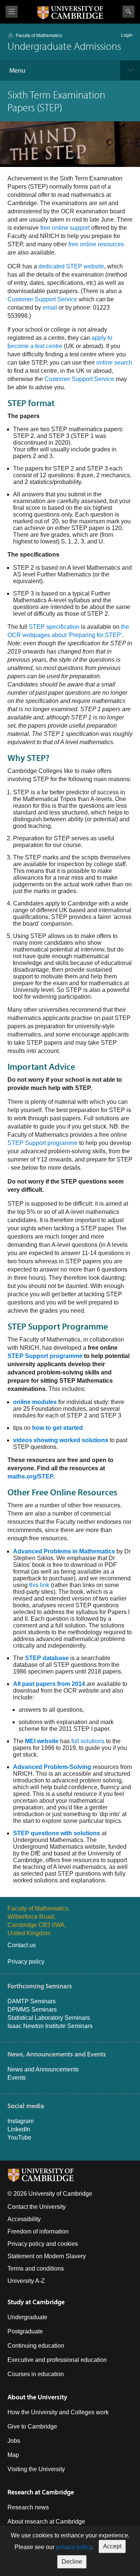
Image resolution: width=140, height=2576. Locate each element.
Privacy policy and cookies (43, 2244)
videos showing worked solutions (61, 1440)
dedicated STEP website (71, 266)
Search (128, 12)
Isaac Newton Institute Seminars (50, 2026)
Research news (28, 2507)
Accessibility (24, 2219)
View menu (12, 12)
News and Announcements (43, 2069)
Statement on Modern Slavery (47, 2256)
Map (13, 2455)
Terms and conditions (36, 2269)
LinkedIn (19, 2129)
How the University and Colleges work (58, 2412)
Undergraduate (27, 2317)
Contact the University (37, 2207)
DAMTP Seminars (32, 2001)
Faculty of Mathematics (39, 36)
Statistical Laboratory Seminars (49, 2018)
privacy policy (74, 2547)
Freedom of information (38, 2231)
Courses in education (36, 2374)
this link (39, 1585)
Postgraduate (25, 2331)
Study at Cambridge (36, 2302)
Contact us (22, 1945)
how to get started (57, 1428)
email (50, 307)
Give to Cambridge (32, 2426)
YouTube (19, 2137)
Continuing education (36, 2346)
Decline (72, 2562)
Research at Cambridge (41, 2492)
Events (17, 2078)
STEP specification (54, 627)
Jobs (14, 2441)
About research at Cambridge (46, 2522)
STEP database (47, 1658)
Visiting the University (36, 2469)
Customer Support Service (42, 299)
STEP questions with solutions (57, 1833)
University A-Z (26, 2281)
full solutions (88, 1741)
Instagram (21, 2121)
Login (127, 35)
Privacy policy (26, 1962)
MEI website (42, 1741)
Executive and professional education (57, 2360)
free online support (65, 228)
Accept (112, 2546)
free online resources (96, 244)
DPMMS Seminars (32, 2009)
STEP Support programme (43, 1143)
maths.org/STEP (30, 1476)
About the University (37, 2397)
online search (114, 363)
